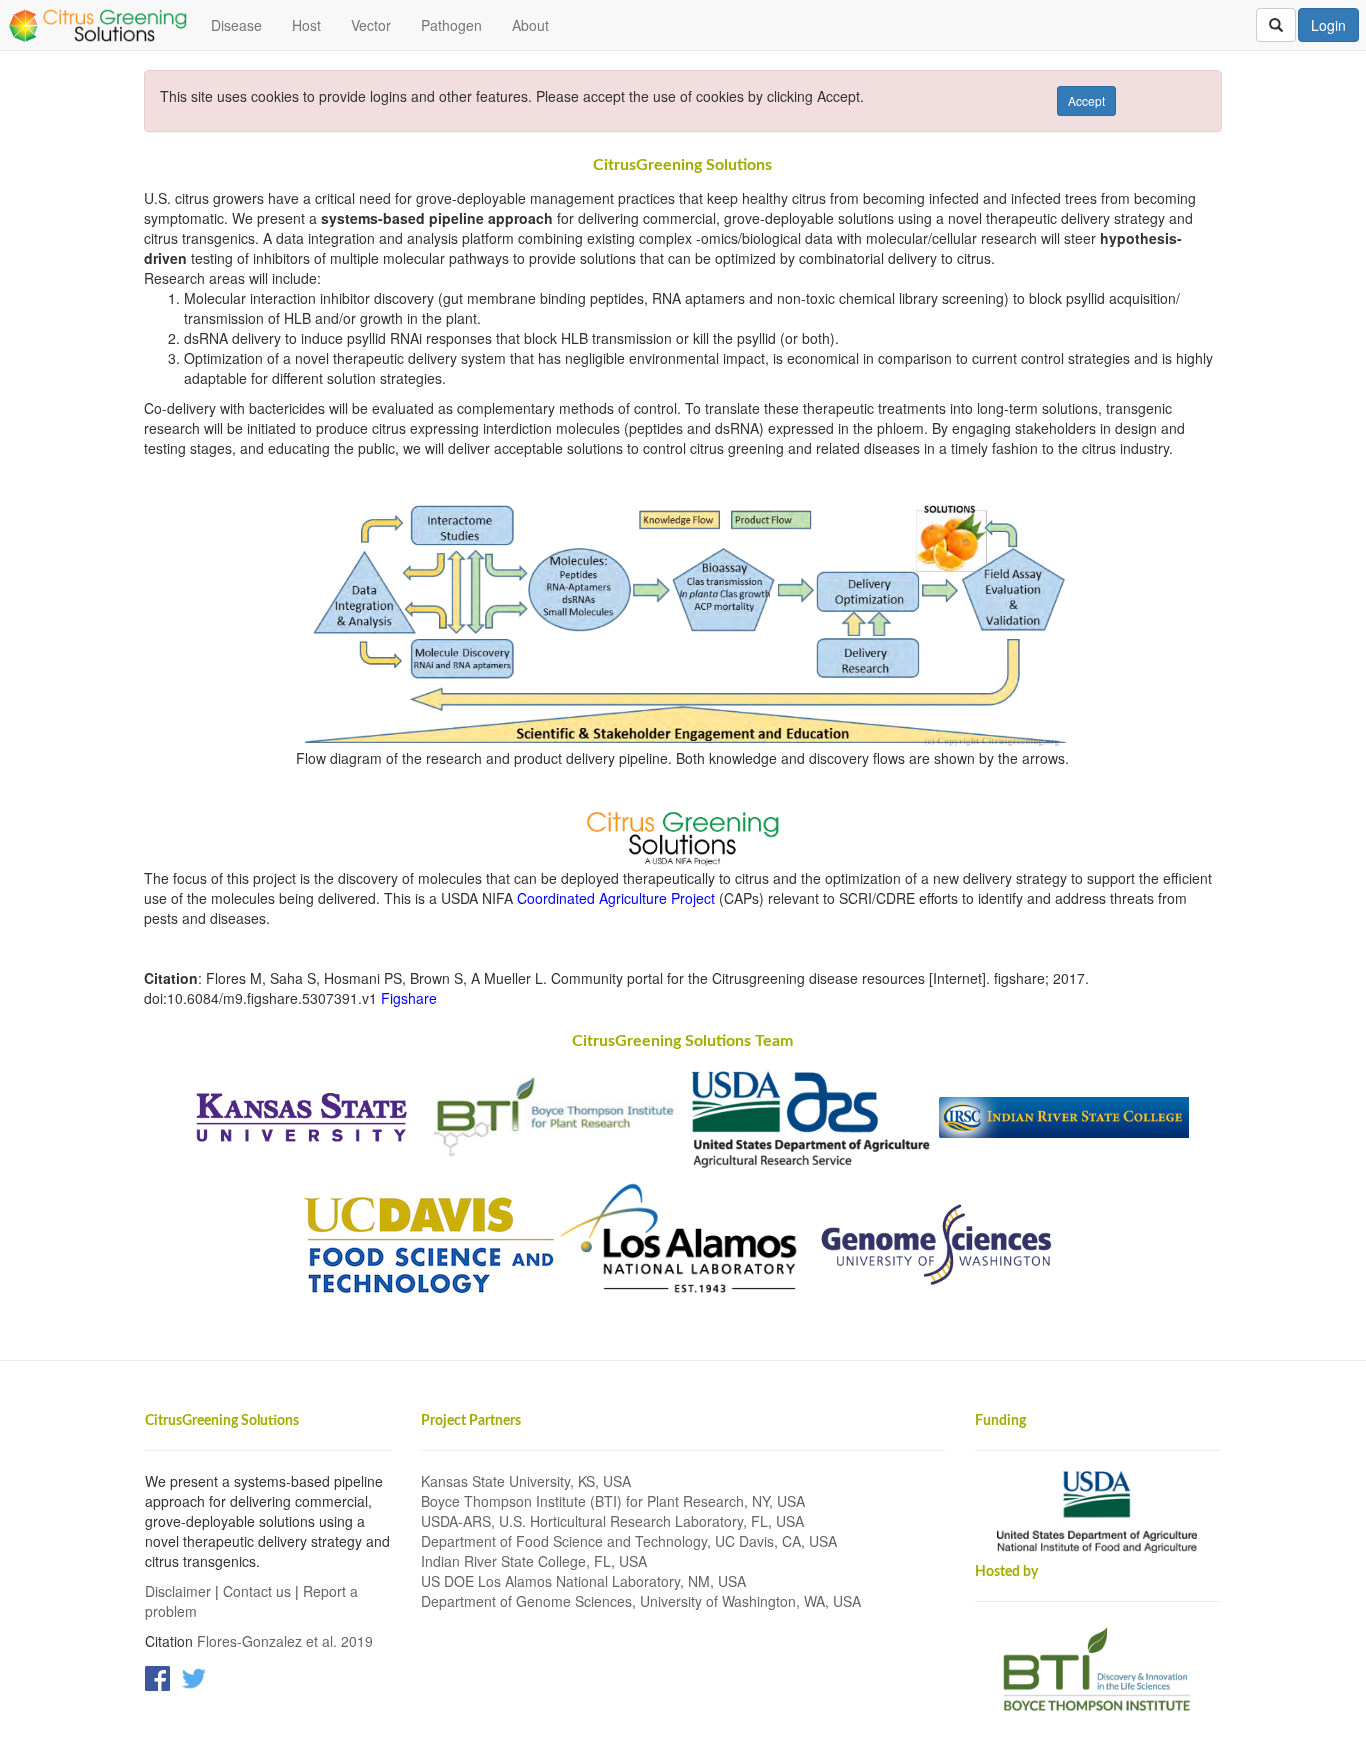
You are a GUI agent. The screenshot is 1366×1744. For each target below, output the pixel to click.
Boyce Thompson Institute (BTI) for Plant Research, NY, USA (613, 1501)
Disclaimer (178, 1591)
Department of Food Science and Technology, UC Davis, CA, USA (629, 1541)
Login (1328, 25)
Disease (236, 25)
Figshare (409, 998)
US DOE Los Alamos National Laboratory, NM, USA (583, 1581)
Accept (1086, 100)
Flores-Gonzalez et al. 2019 (285, 1641)
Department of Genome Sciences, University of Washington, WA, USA (641, 1601)
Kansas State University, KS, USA (526, 1481)
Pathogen (451, 25)
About (530, 25)
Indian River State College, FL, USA (534, 1561)
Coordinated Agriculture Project (616, 898)
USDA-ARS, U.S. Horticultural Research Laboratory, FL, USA (612, 1521)
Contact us (257, 1591)
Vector (371, 25)
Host (306, 25)
